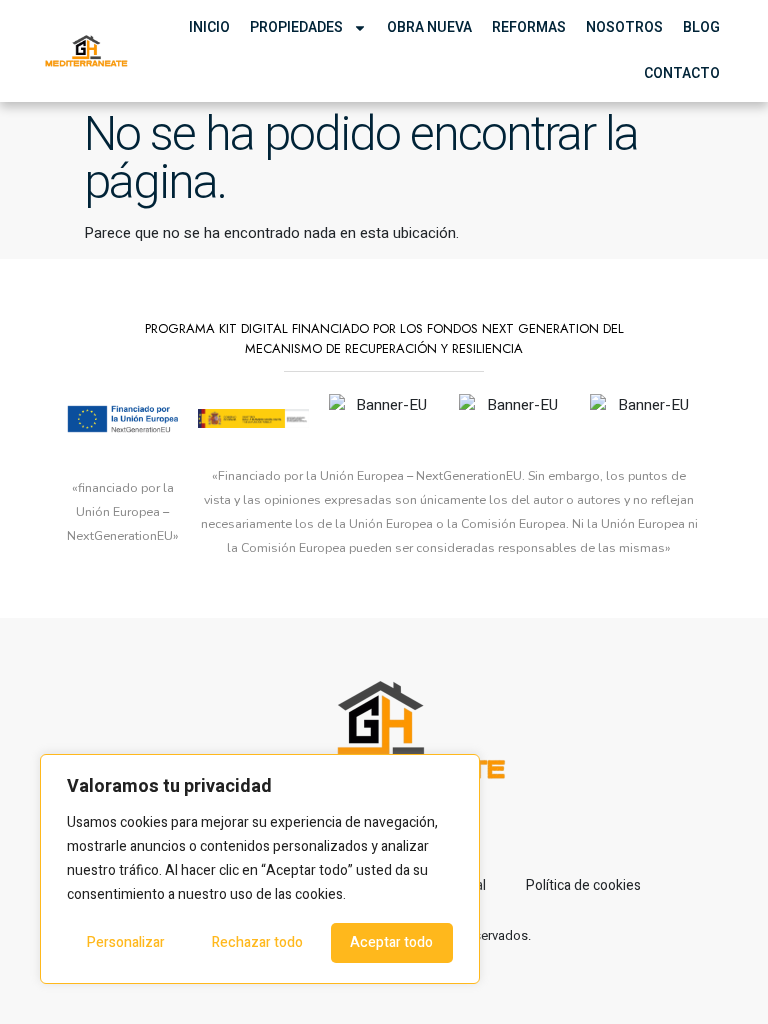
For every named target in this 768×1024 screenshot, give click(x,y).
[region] (260, 869)
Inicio (209, 27)
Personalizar (126, 942)
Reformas (529, 27)
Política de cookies (583, 885)
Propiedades (296, 27)
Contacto (682, 73)
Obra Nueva (429, 27)
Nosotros (624, 27)
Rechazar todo (257, 942)
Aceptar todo (391, 942)
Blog (701, 27)
